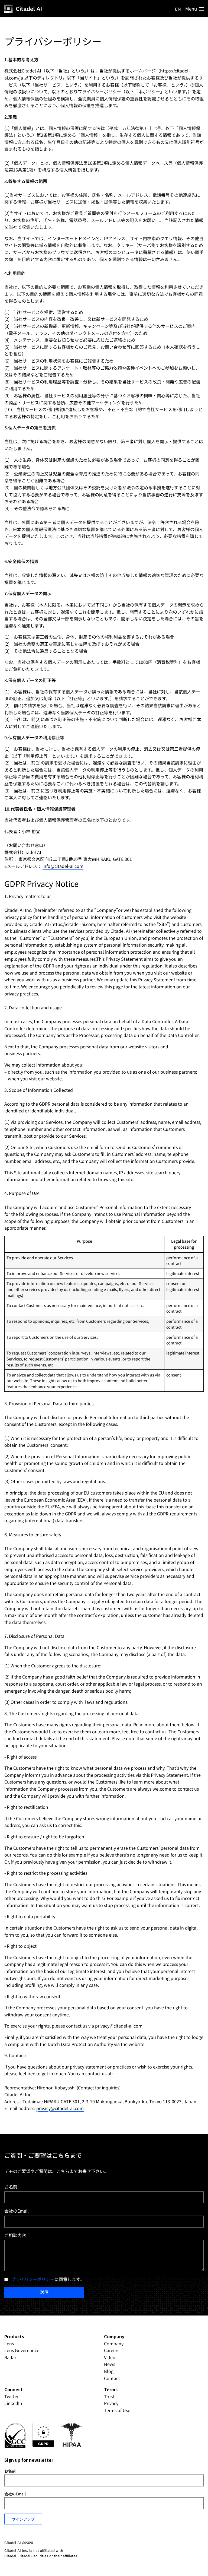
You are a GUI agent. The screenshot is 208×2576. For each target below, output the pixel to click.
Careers (112, 2350)
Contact (112, 2378)
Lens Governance (22, 2350)
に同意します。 (48, 2279)
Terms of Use (117, 2410)
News (110, 2364)
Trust (109, 2396)
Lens (9, 2343)
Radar (10, 2357)
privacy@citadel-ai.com (119, 2026)
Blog (109, 2371)
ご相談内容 (15, 2235)
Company (114, 2343)
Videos (111, 2357)
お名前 (11, 2187)
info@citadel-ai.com (63, 866)
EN (178, 9)
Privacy (111, 2403)
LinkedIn (13, 2403)
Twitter (12, 2396)
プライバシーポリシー (33, 2279)
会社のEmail (17, 2211)
